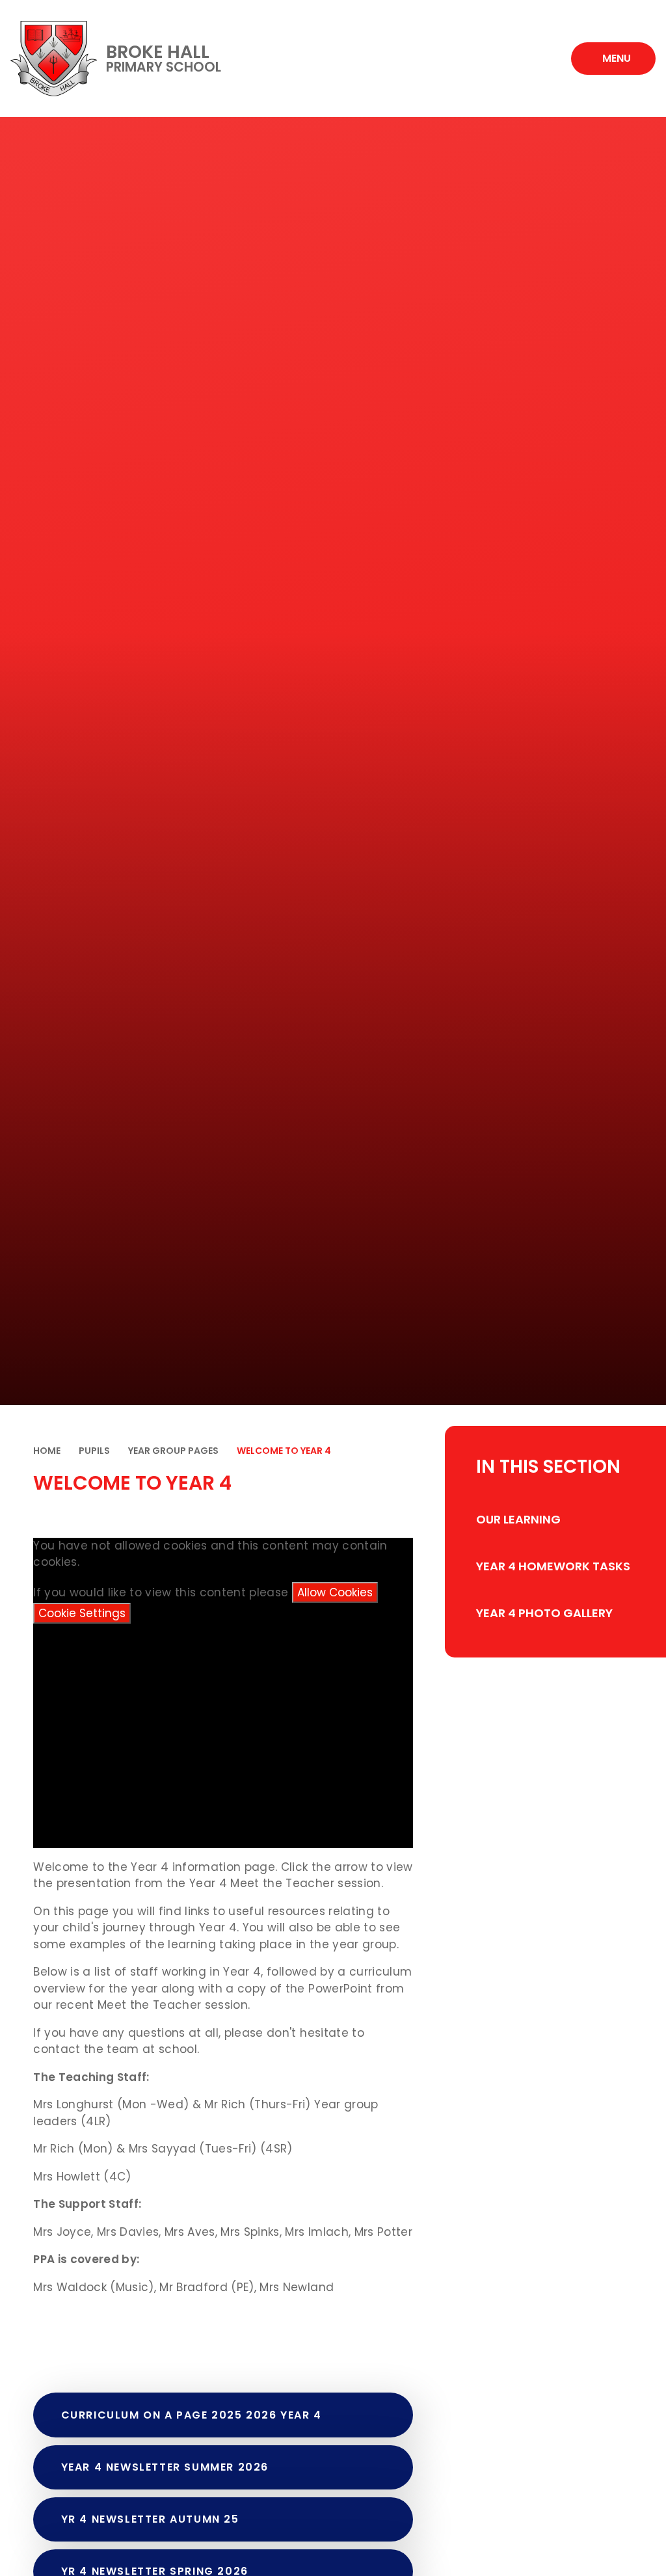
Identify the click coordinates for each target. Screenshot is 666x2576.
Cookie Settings (82, 1613)
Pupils (94, 1451)
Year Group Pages (173, 1451)
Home (47, 1451)
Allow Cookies (335, 1592)
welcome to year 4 (284, 1451)
